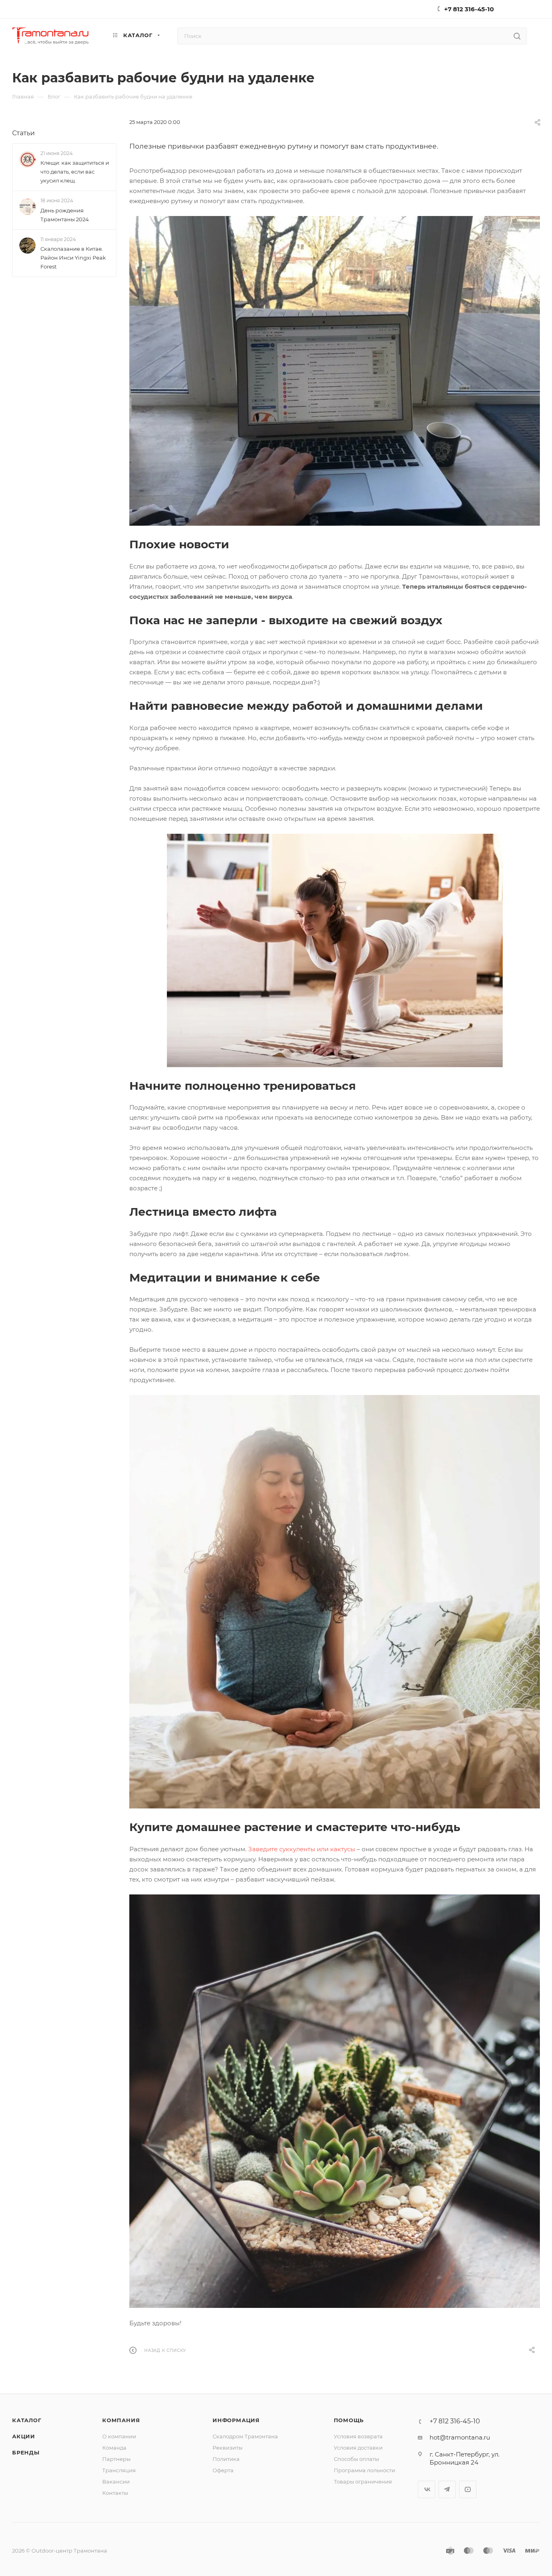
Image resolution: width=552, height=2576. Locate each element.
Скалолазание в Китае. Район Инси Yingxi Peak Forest (73, 258)
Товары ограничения (363, 2482)
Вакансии (116, 2482)
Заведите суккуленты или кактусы (302, 1849)
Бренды (26, 2452)
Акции (24, 2436)
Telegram (447, 2489)
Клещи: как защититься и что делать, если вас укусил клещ (75, 172)
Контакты (115, 2493)
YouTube (468, 2489)
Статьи (23, 133)
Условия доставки (358, 2448)
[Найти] (517, 36)
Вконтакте (427, 2489)
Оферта (223, 2470)
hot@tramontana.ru (460, 2437)
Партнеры (116, 2459)
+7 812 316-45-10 (469, 9)
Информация (236, 2420)
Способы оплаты (356, 2459)
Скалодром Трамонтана (245, 2436)
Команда (114, 2448)
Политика (226, 2459)
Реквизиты (228, 2448)
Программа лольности (364, 2470)
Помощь (349, 2420)
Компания (121, 2420)
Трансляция (119, 2470)
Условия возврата (358, 2436)
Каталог (27, 2420)
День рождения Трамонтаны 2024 (65, 215)
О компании (119, 2436)
